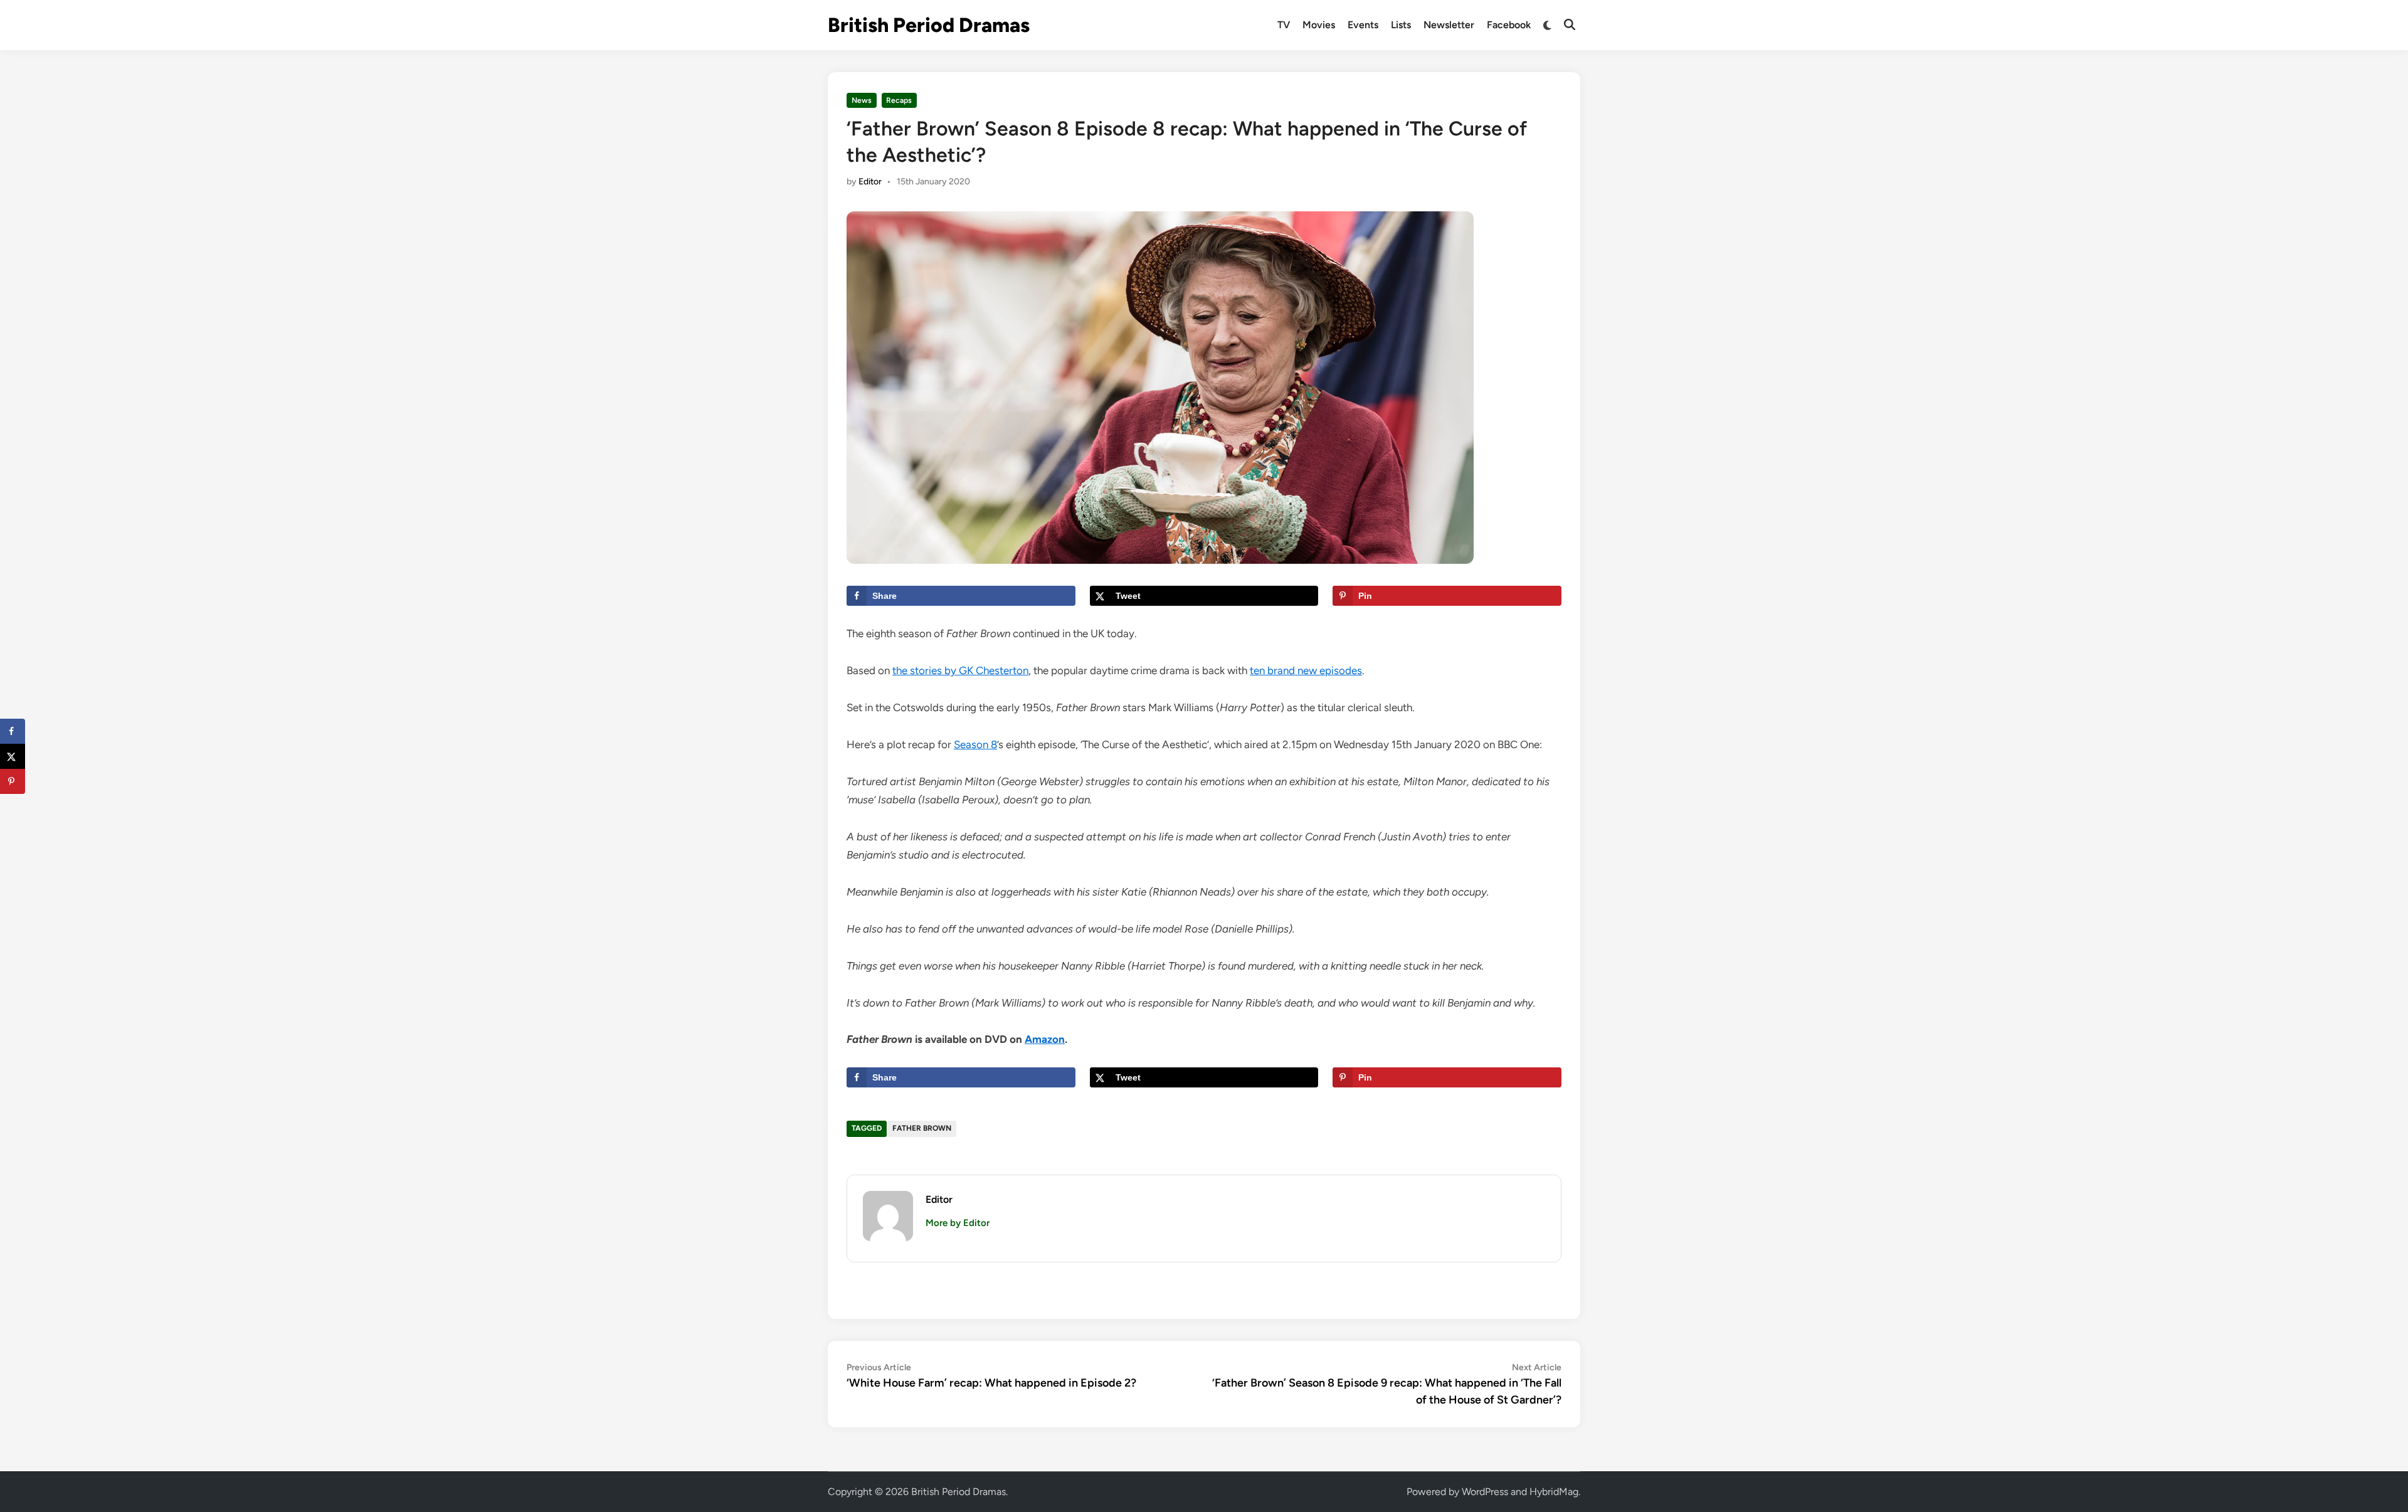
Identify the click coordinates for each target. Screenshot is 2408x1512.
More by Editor (958, 1223)
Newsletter (1449, 25)
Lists (1401, 25)
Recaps (899, 100)
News (862, 100)
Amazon (1045, 1039)
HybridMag (1554, 1492)
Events (1363, 25)
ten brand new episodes (1306, 670)
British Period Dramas (929, 25)
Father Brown (922, 1128)
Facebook (1509, 25)
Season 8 (975, 744)
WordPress (1485, 1492)
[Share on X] (13, 756)
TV (1284, 25)
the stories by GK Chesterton (960, 670)
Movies (1319, 25)
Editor (870, 182)
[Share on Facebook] (13, 731)
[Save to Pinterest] (13, 781)
